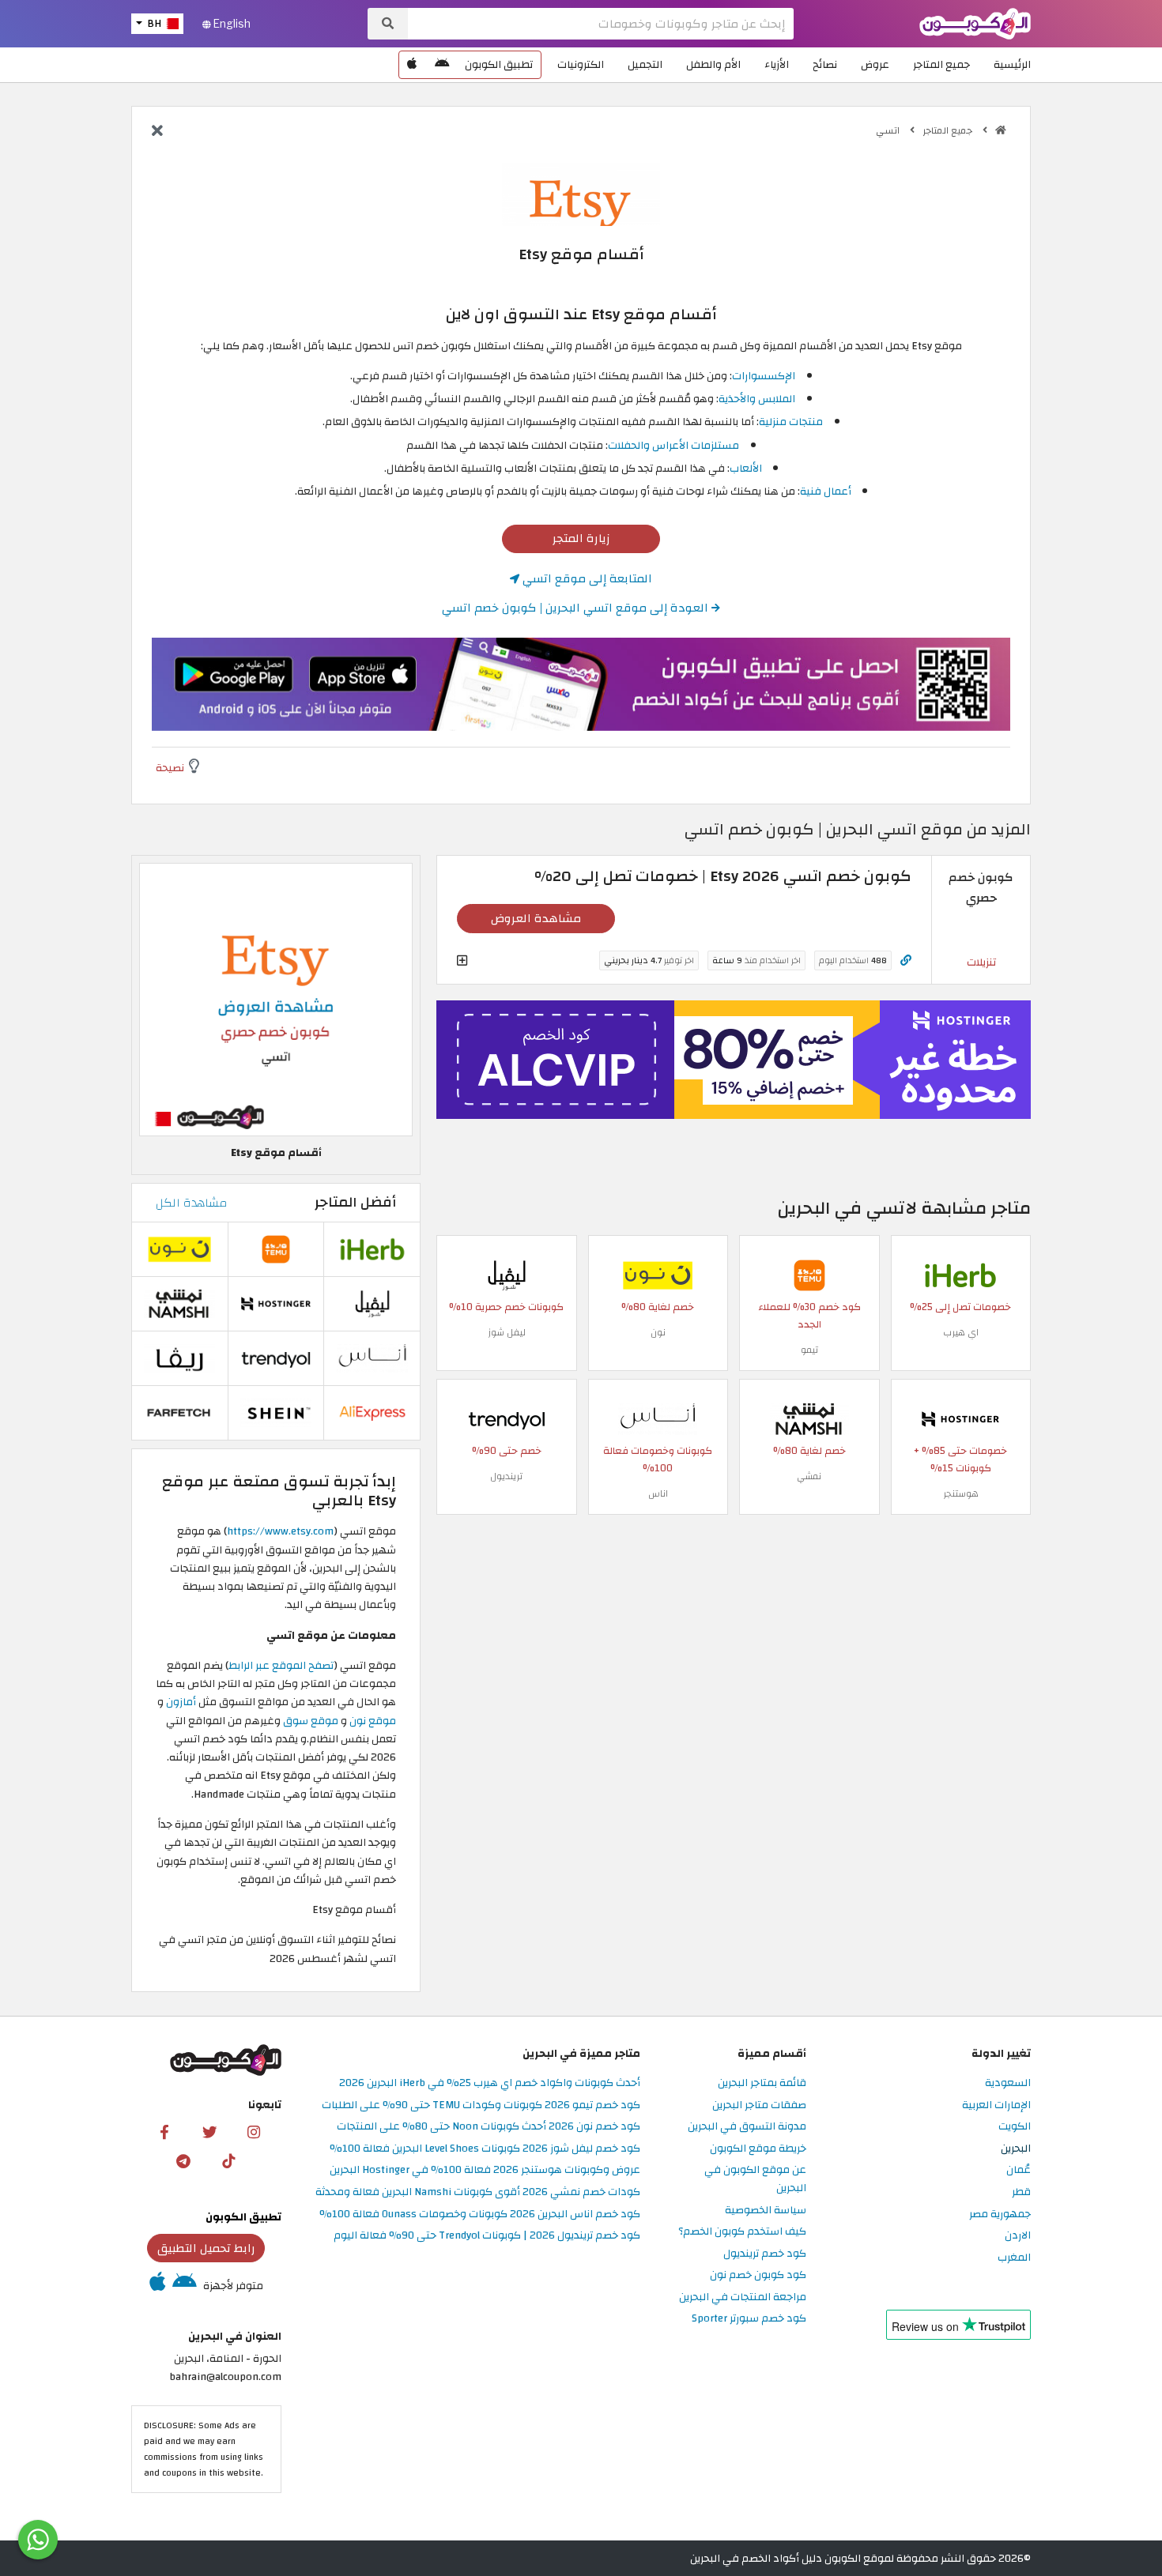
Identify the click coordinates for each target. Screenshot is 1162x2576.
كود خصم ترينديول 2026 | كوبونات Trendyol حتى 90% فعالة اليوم (487, 2236)
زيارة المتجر (581, 538)
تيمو (809, 1350)
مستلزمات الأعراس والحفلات (673, 445)
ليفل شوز (507, 1332)
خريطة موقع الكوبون (758, 2149)
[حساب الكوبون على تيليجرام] (183, 2160)
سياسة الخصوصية (766, 2211)
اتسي (889, 130)
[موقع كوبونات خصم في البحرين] (1001, 130)
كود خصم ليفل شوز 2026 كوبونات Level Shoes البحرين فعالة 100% (485, 2149)
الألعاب (746, 468)
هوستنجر (961, 1493)
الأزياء (777, 64)
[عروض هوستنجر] (734, 1060)
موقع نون (373, 1721)
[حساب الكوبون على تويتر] (209, 2131)
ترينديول (506, 1476)
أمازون (181, 1702)
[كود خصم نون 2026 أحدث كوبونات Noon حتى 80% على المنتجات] (658, 1274)
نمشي (809, 1476)
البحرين (1016, 2149)
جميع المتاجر (941, 64)
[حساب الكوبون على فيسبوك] (164, 2131)
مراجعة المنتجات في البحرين (743, 2297)
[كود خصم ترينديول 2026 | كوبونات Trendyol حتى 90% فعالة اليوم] (507, 1418)
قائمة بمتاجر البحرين (762, 2083)
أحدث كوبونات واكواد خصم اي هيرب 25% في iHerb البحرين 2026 (490, 2083)
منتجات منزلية (791, 422)
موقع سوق (311, 1721)
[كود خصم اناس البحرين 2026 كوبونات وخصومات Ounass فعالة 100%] (658, 1418)
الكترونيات (581, 64)
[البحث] (388, 24)
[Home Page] (975, 23)
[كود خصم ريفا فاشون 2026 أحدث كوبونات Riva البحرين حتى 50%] (179, 1357)
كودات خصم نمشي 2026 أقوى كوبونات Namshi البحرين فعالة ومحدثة (478, 2192)
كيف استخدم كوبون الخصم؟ (742, 2232)
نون (658, 1332)
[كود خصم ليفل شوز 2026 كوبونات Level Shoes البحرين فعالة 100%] (507, 1274)
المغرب (1014, 2258)
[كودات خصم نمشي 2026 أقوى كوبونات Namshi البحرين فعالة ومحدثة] (809, 1418)
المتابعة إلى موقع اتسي (586, 578)
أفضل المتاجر (355, 1202)
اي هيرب (961, 1332)
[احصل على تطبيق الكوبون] (581, 684)
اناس (658, 1493)
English (231, 24)
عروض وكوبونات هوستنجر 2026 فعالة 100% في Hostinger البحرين (485, 2170)
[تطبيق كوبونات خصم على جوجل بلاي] (442, 65)
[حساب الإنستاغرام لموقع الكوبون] (254, 2131)
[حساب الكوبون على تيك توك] (228, 2160)
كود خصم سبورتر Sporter (749, 2319)
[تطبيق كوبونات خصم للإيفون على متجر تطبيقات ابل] (412, 65)
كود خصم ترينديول (765, 2254)
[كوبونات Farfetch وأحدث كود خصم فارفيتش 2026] (179, 1412)
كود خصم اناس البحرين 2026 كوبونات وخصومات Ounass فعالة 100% (480, 2214)
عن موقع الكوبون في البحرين (755, 2179)
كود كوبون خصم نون (758, 2275)
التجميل (645, 64)
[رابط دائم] (906, 960)
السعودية (1008, 2083)
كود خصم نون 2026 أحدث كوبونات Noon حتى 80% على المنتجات (489, 2127)
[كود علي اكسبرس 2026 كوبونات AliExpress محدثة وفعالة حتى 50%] (372, 1412)
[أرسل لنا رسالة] (38, 2540)
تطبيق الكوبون (499, 64)
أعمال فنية (826, 491)
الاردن (1018, 2236)
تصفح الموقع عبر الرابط (281, 1665)
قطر (1021, 2192)
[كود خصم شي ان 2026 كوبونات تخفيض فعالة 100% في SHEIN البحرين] (276, 1412)
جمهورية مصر (1000, 2214)
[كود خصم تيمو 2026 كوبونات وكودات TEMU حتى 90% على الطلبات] (809, 1274)
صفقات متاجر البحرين (759, 2105)
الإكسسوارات (764, 376)
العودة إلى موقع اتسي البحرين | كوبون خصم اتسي (577, 608)
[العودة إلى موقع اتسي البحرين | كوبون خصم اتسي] (157, 132)
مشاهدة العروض (536, 918)
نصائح (825, 64)
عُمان (1019, 2170)
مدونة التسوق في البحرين (747, 2127)
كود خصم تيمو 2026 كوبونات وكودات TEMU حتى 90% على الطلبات (481, 2105)
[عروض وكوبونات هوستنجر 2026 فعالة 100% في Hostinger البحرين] (960, 1418)
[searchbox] (601, 24)
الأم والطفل (713, 64)
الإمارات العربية (996, 2105)
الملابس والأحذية (757, 399)
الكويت (1015, 2127)
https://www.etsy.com (280, 1531)
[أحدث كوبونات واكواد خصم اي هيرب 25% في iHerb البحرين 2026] (960, 1274)
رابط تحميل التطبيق (206, 2248)
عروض (875, 64)
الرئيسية (1012, 64)
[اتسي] (581, 193)
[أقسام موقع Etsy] (276, 999)
